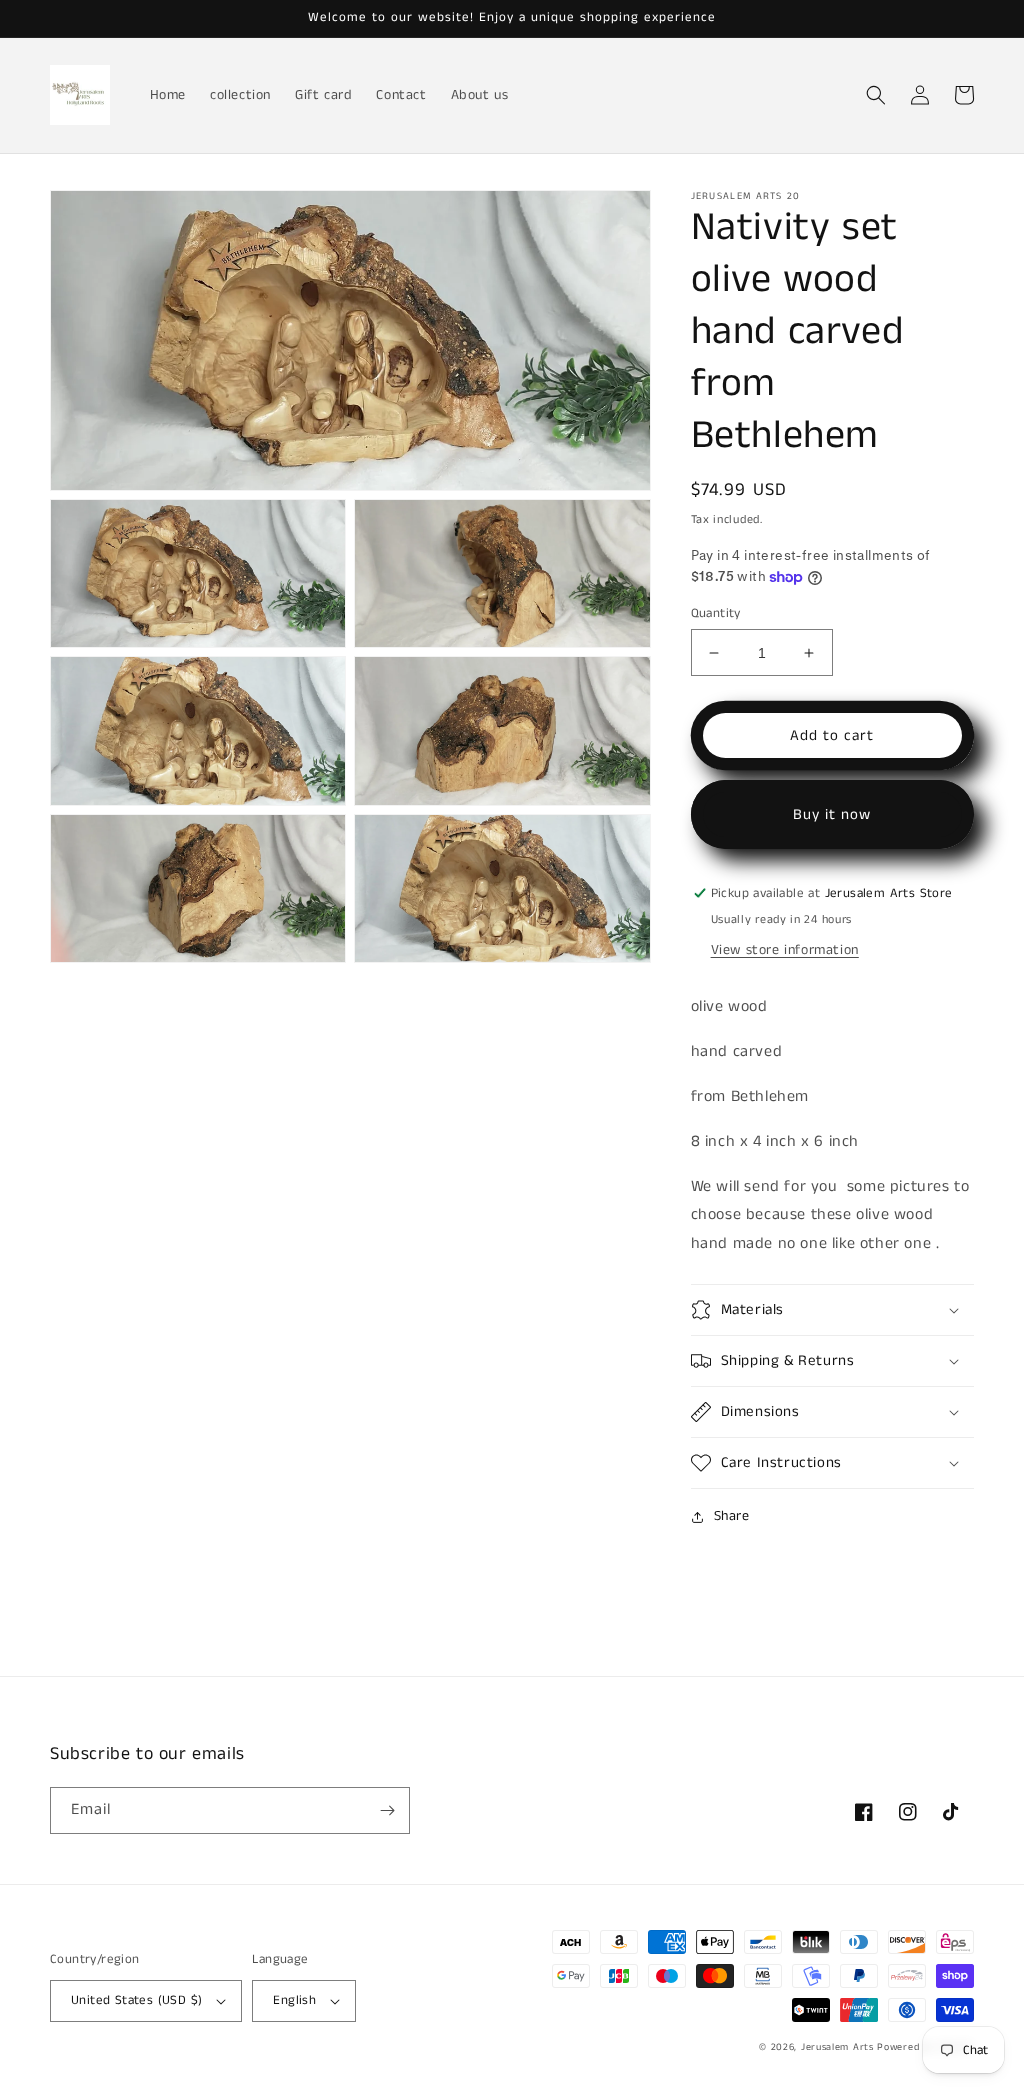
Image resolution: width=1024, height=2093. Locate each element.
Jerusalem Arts (839, 2047)
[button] (876, 95)
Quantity (716, 613)
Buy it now (832, 814)
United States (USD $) (136, 2000)
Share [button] (732, 1516)
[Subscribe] (387, 1810)
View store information (785, 950)
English (294, 2000)
